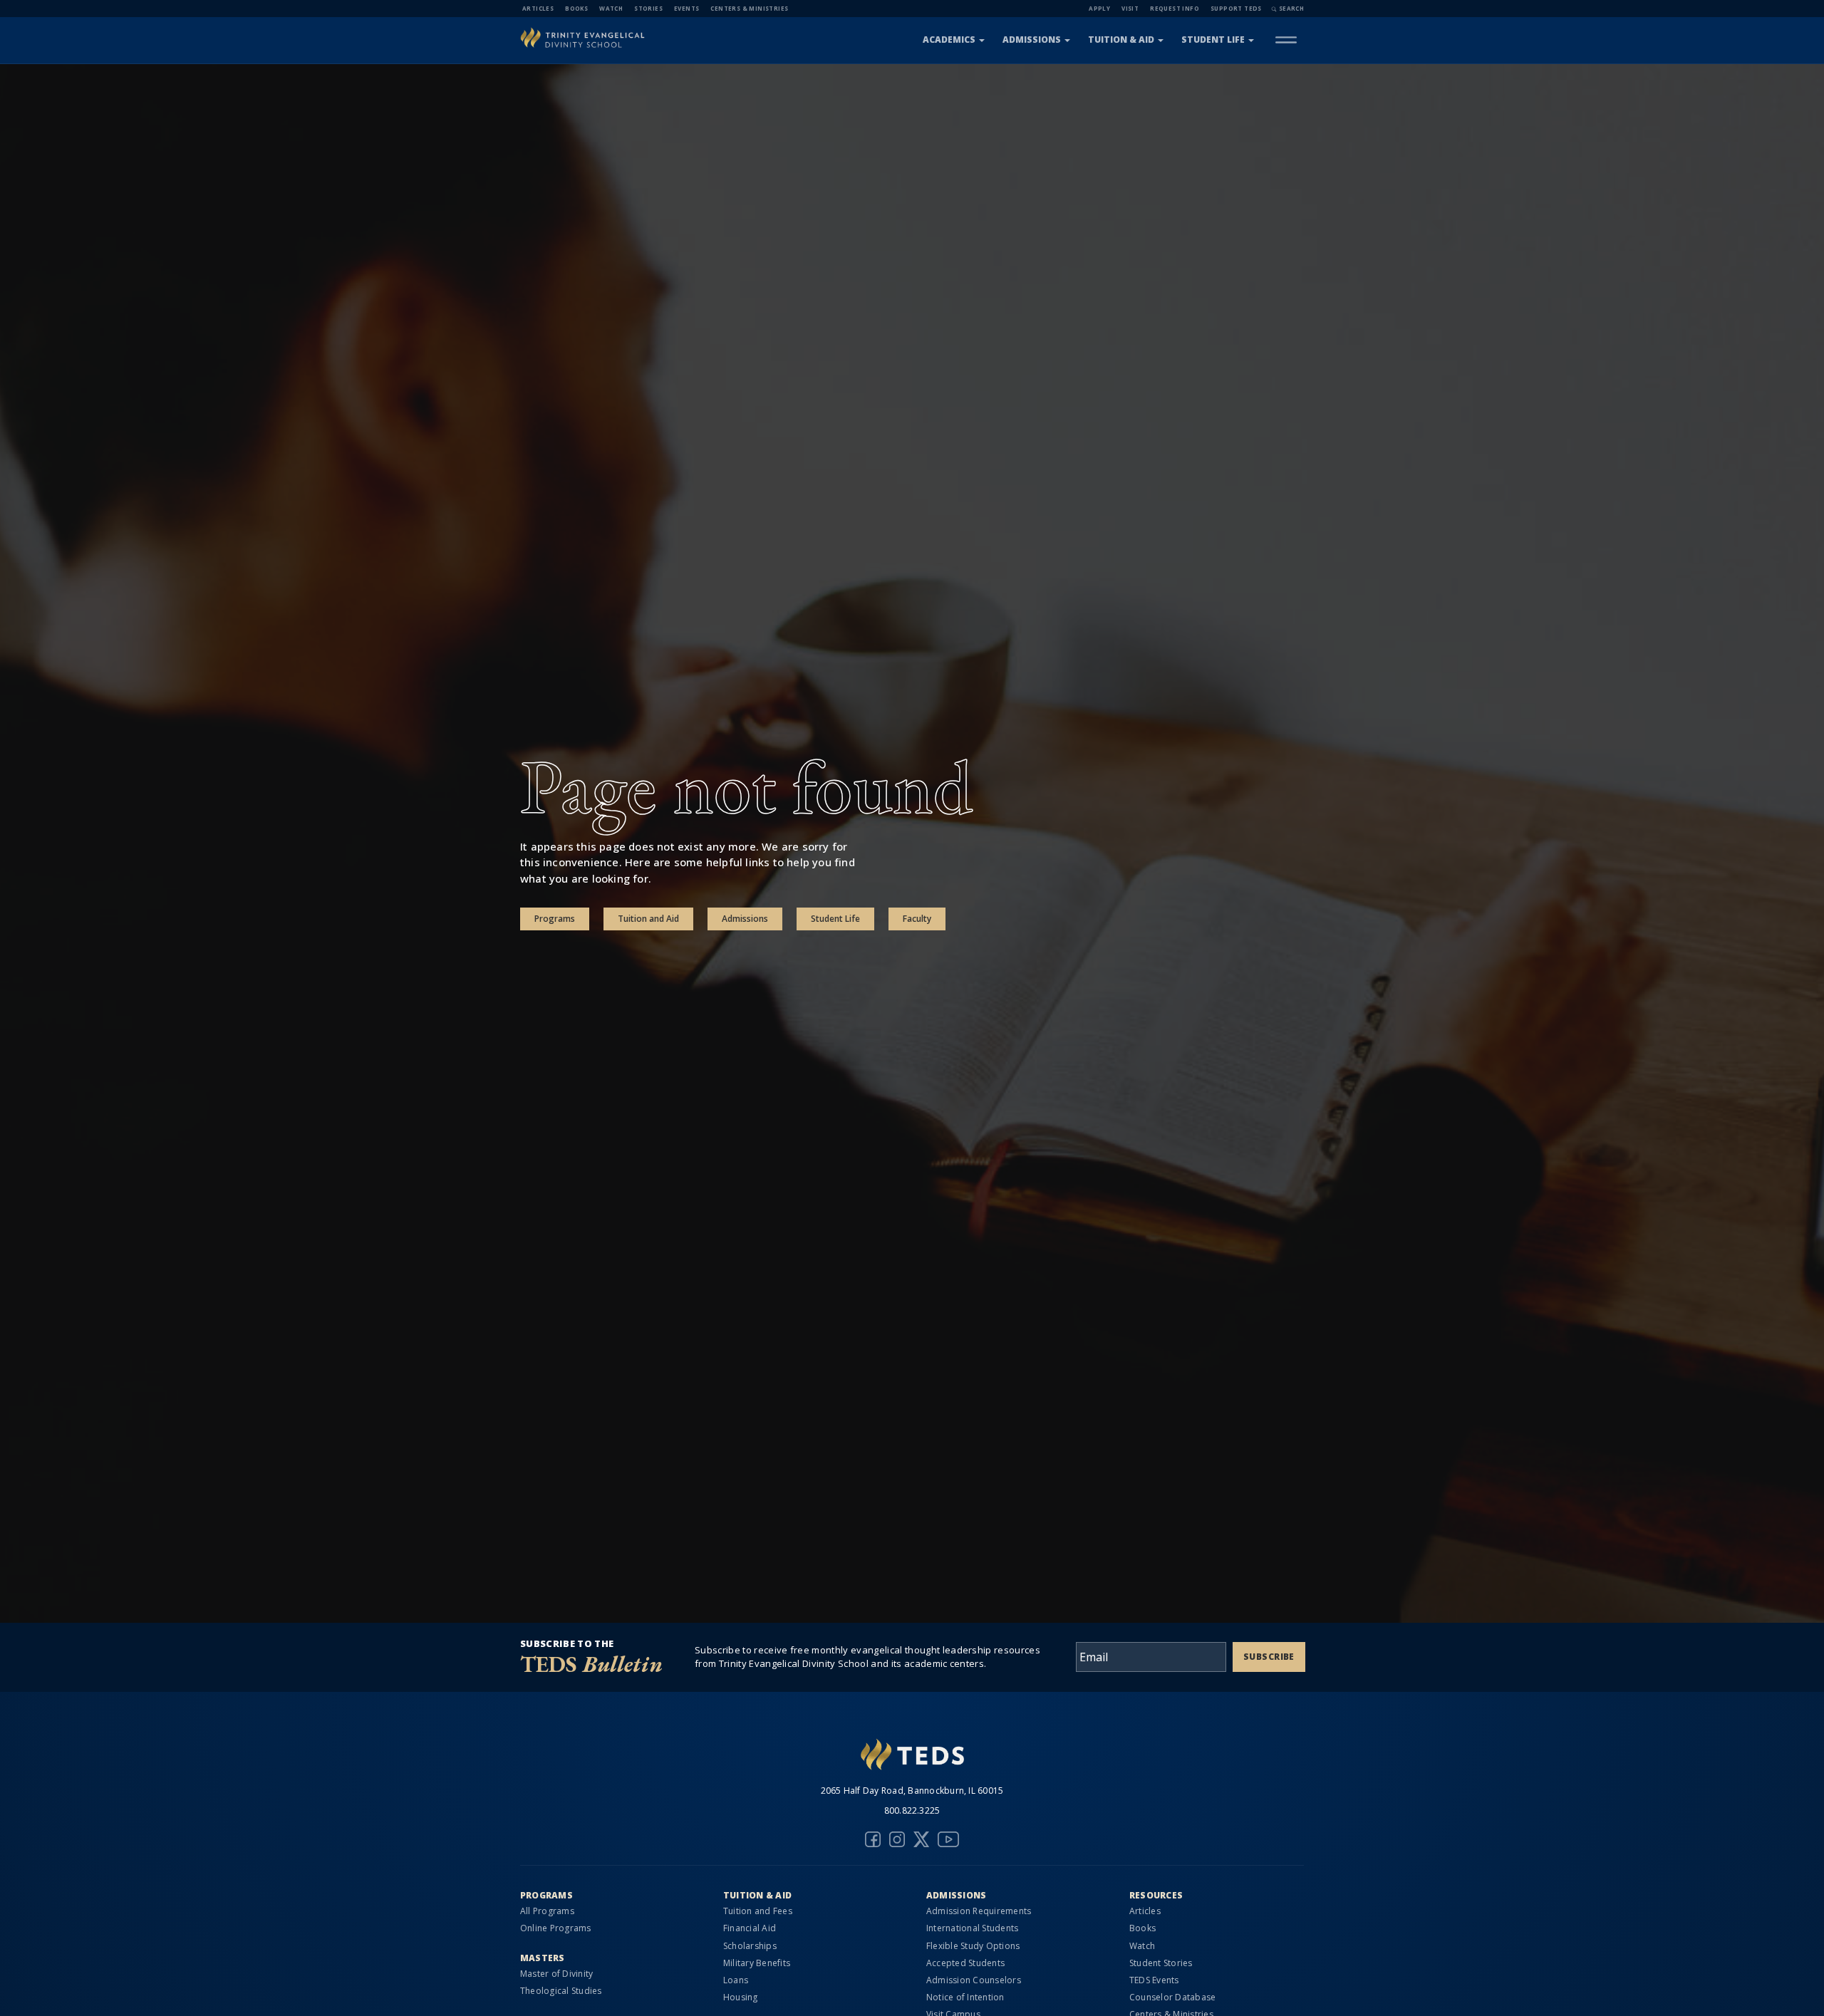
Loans (736, 1980)
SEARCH (1291, 8)
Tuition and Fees (758, 1911)
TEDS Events (1154, 1980)
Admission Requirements (979, 1911)
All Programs (547, 1911)
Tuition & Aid (1121, 40)
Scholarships (750, 1946)
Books (576, 8)
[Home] (582, 40)
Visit (1130, 8)
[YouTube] (948, 1839)
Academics (949, 40)
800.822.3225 (912, 1810)
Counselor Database (1172, 1997)
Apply (1099, 8)
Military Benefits (757, 1963)
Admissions (1032, 40)
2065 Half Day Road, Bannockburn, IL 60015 (912, 1791)
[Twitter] (921, 1839)
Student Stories (1161, 1963)
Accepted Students (965, 1963)
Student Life (1213, 40)
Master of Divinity (556, 1974)
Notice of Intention (965, 1997)
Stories (648, 8)
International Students (972, 1928)
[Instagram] (897, 1839)
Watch (611, 8)
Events (686, 8)
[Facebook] (873, 1839)
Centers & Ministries (749, 8)
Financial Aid (750, 1928)
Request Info (1175, 8)
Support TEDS (1236, 8)
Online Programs (556, 1928)
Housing (741, 1997)
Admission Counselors (974, 1980)
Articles (538, 8)
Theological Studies (561, 1991)
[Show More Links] (1286, 40)
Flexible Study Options (973, 1946)
